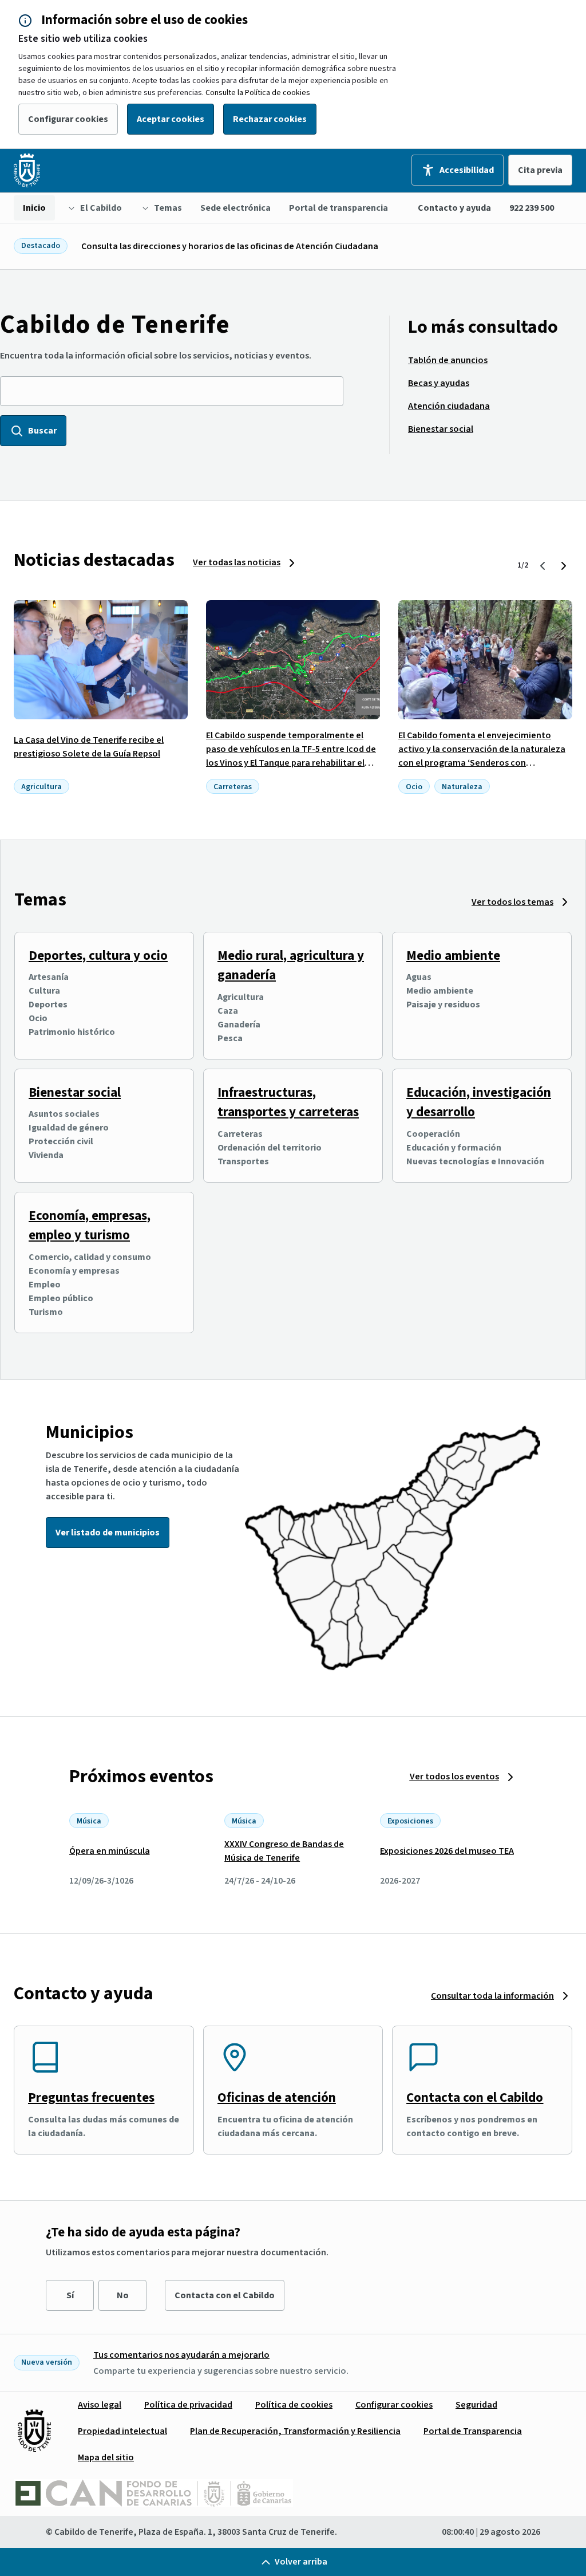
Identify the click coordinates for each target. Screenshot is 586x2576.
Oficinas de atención (277, 2098)
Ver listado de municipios (108, 1533)
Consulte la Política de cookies (258, 93)
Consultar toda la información (492, 1996)
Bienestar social (75, 1092)
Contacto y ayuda (454, 208)
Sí (70, 2295)
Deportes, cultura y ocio (98, 956)
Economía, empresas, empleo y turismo (90, 1226)
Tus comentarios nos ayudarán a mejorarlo (181, 2355)
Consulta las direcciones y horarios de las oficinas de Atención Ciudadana (230, 246)
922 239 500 (532, 208)
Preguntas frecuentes (91, 2098)
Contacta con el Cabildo (475, 2098)
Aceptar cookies (171, 119)
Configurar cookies (68, 119)
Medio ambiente (453, 956)
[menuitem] (34, 208)
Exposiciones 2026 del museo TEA (447, 1851)
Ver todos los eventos (454, 1777)
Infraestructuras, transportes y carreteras (288, 1102)
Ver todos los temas (512, 902)
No (123, 2295)
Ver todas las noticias (237, 562)
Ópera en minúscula (110, 1851)
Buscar (42, 431)
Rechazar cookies (270, 119)
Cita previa (540, 170)
